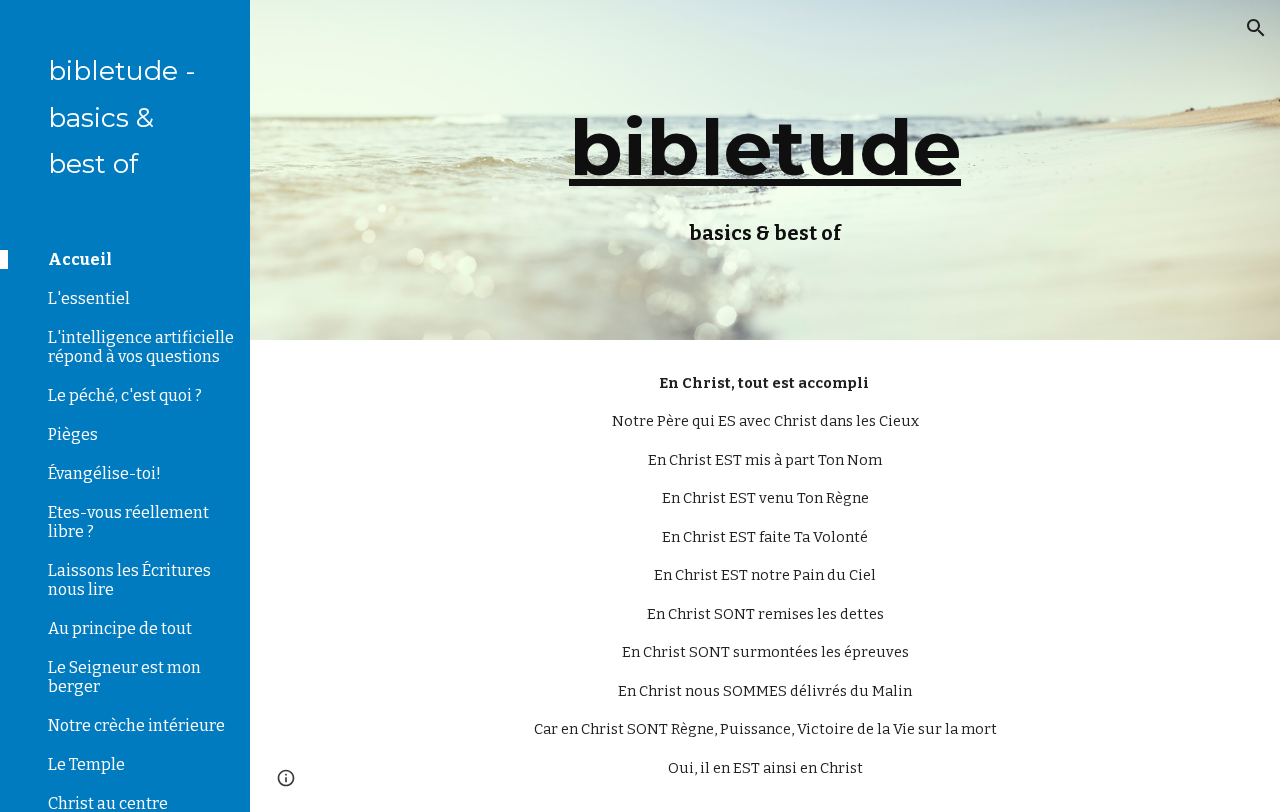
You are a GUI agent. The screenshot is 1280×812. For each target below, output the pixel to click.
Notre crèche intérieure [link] (136, 725)
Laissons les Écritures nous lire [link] (129, 580)
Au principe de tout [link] (120, 628)
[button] (1256, 28)
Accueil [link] (80, 259)
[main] (764, 170)
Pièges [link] (73, 434)
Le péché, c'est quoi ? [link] (125, 395)
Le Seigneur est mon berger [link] (124, 677)
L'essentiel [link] (89, 298)
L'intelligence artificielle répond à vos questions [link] (141, 347)
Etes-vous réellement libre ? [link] (128, 522)
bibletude (765, 147)
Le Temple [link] (86, 764)
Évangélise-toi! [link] (104, 473)
